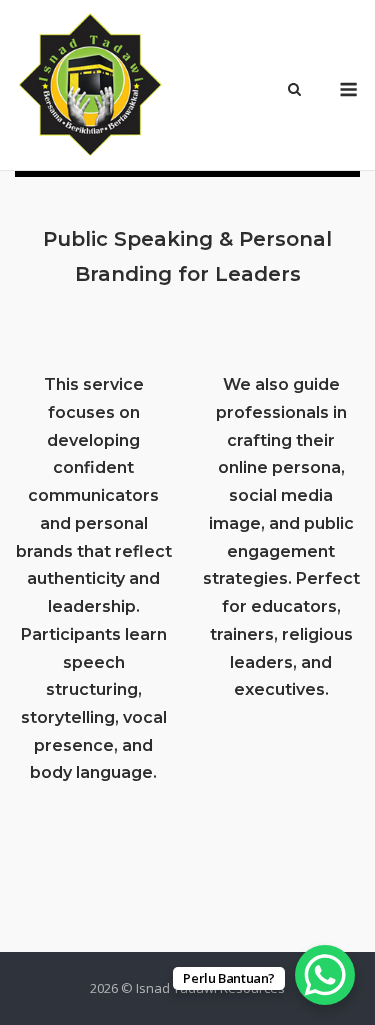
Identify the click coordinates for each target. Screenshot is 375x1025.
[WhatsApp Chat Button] (325, 975)
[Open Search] (294, 91)
